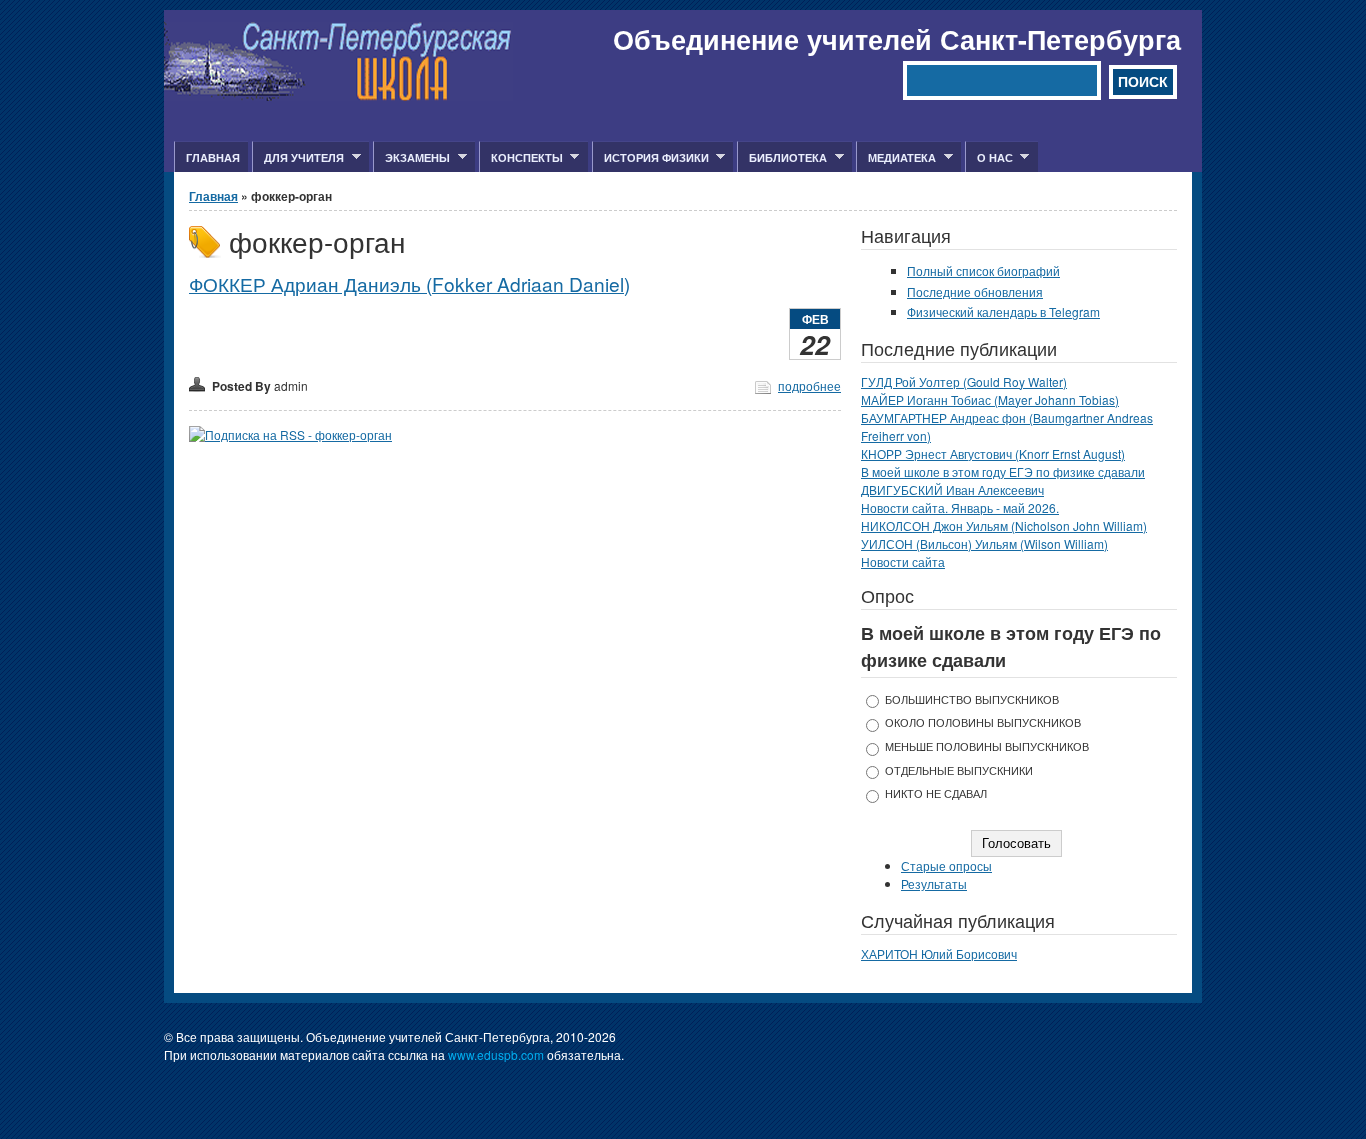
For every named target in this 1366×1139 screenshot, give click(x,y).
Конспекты (521, 158)
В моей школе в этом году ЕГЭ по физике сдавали (1003, 471)
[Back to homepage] (338, 95)
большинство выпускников (972, 699)
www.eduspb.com (496, 1054)
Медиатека (896, 158)
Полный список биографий (983, 270)
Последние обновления (975, 291)
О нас (989, 158)
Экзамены (411, 158)
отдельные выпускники (959, 770)
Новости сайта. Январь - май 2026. (960, 507)
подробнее (809, 385)
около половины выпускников (983, 722)
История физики (650, 158)
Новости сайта (903, 561)
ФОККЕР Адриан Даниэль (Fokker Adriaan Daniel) (409, 283)
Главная (213, 157)
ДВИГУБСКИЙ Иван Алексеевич (952, 489)
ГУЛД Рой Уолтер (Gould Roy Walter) (964, 381)
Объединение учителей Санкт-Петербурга (897, 39)
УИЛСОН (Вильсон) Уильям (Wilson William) (984, 543)
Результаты (934, 883)
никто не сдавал (936, 793)
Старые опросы (946, 865)
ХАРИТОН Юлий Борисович (939, 953)
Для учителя (298, 158)
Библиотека (782, 158)
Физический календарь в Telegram (1003, 311)
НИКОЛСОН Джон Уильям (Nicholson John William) (1004, 525)
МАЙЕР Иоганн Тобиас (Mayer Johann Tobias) (990, 399)
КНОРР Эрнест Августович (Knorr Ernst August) (993, 453)
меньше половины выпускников (987, 746)
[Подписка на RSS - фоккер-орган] (290, 434)
